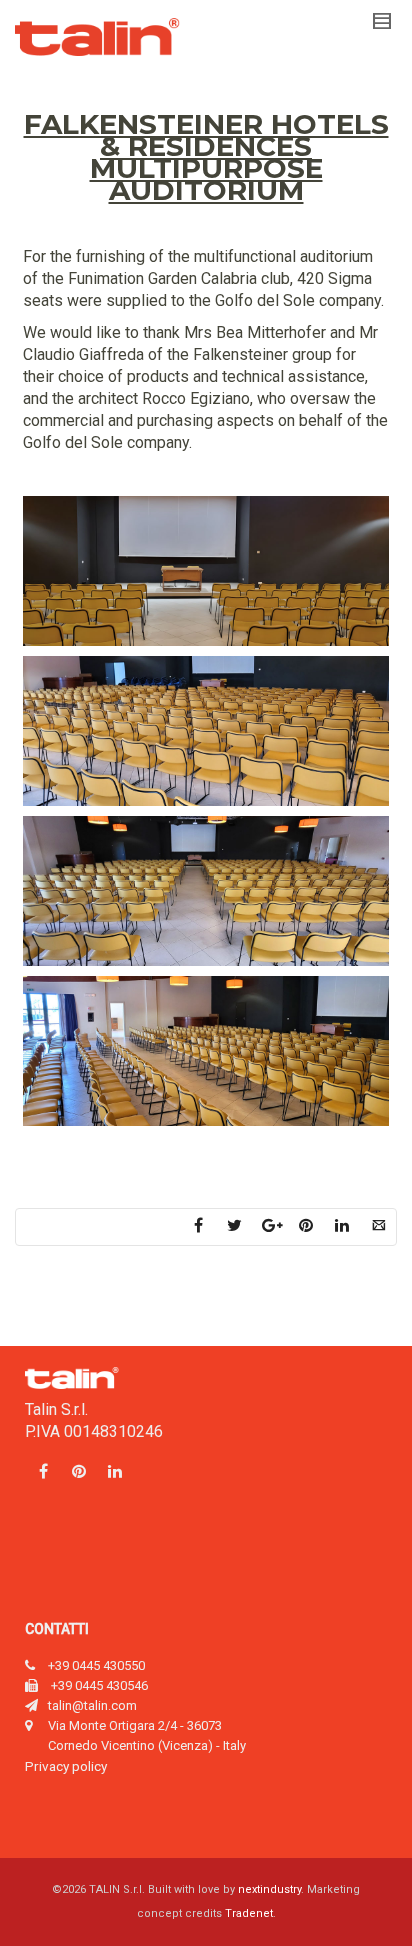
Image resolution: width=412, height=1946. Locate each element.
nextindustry (269, 1889)
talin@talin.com (92, 1705)
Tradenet (249, 1913)
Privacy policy (66, 1766)
